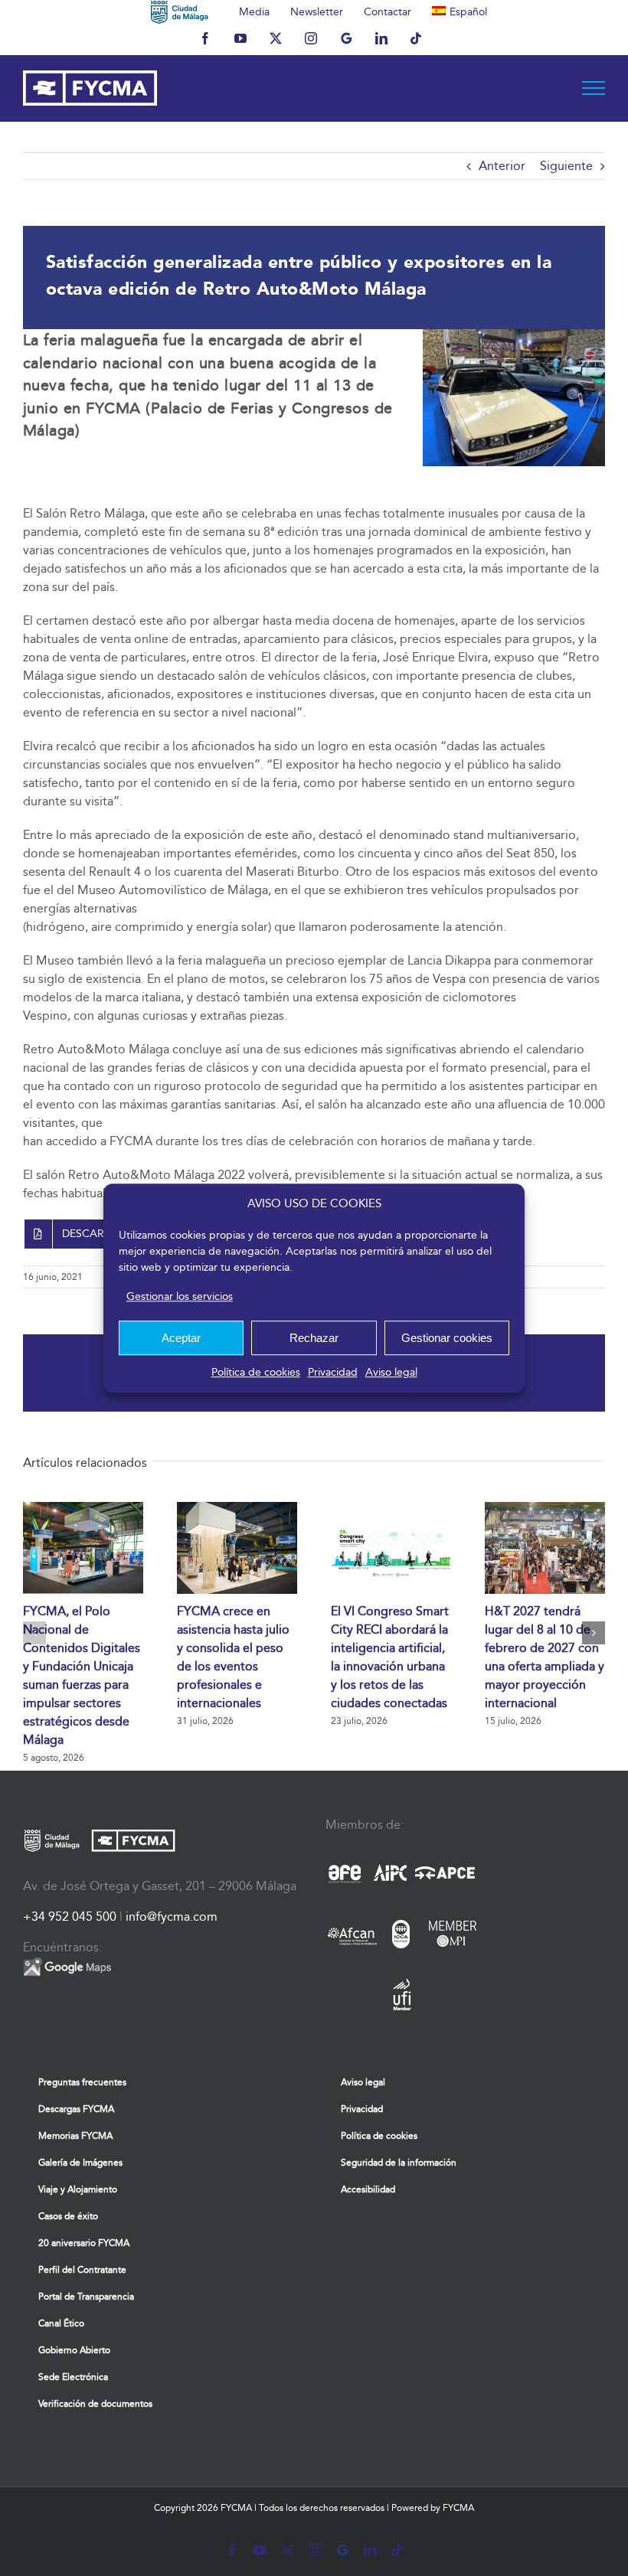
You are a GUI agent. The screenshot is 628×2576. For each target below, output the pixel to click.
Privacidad (333, 1372)
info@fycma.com (172, 1916)
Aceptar (181, 1338)
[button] (34, 1633)
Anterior (502, 166)
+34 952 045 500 (70, 1916)
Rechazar (314, 1338)
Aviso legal (391, 1372)
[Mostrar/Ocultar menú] (594, 88)
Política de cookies (256, 1372)
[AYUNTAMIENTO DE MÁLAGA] (180, 11)
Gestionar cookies (447, 1338)
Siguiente (566, 166)
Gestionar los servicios (180, 1296)
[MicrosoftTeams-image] (514, 335)
